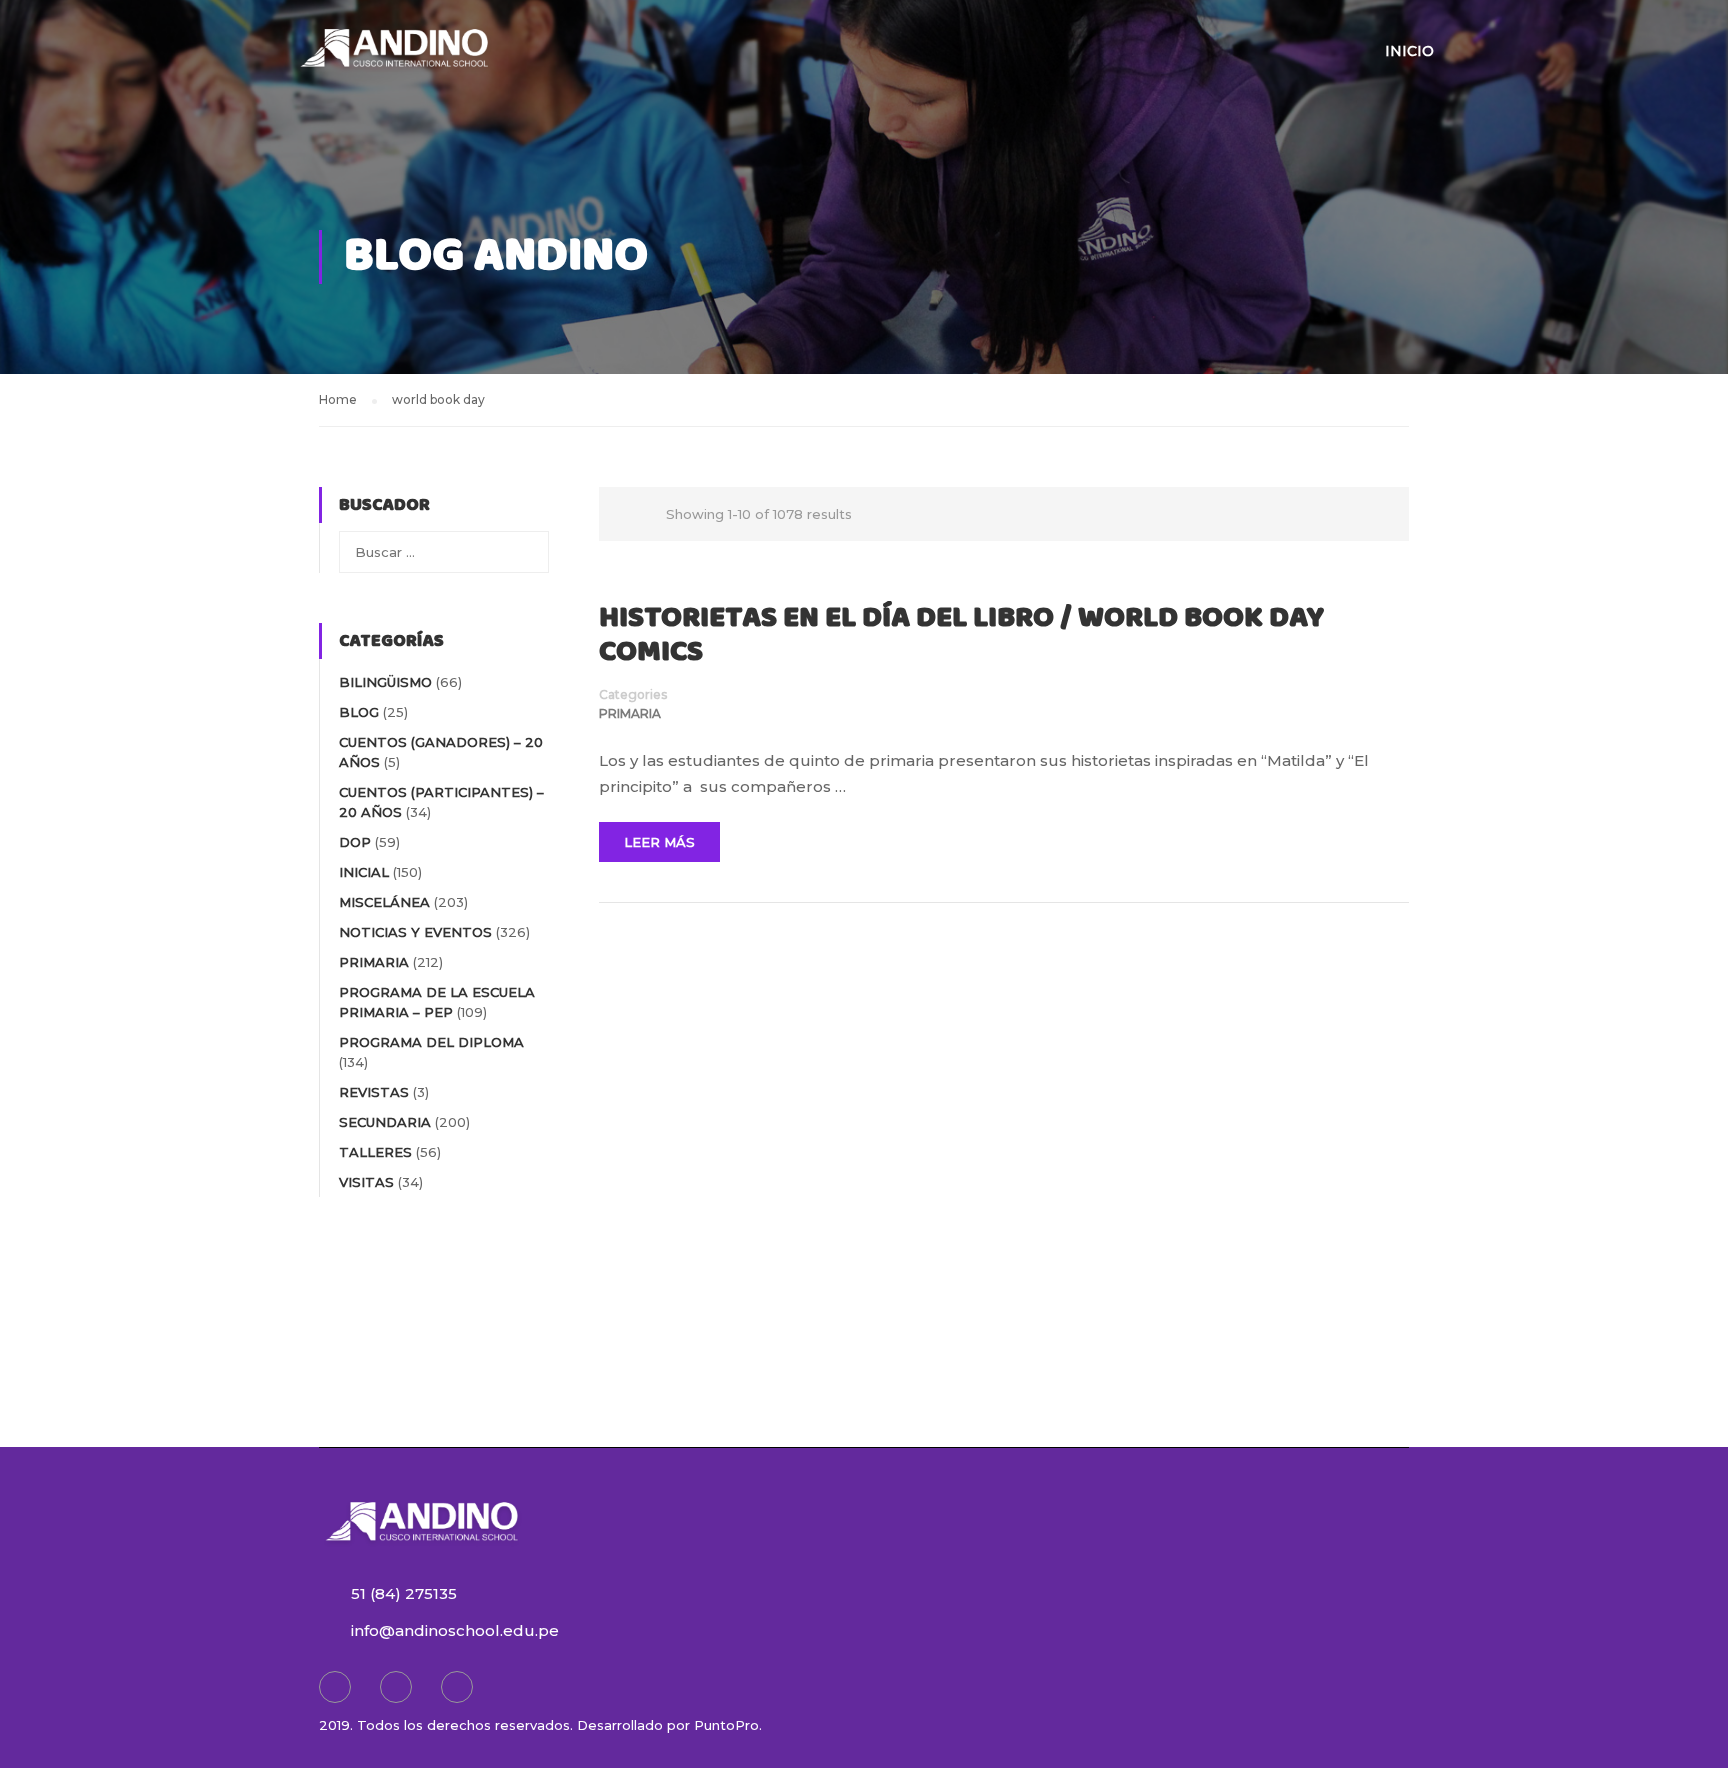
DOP (355, 842)
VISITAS (366, 1182)
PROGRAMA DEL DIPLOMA (431, 1042)
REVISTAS (374, 1092)
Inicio (1409, 51)
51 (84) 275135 (404, 1593)
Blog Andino (496, 256)
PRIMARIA (630, 713)
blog (359, 712)
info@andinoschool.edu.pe (455, 1630)
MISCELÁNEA (384, 902)
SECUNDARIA (385, 1122)
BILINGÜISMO (385, 682)
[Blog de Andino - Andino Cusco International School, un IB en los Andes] (394, 60)
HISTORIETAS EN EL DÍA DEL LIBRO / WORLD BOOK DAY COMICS (961, 635)
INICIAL (364, 872)
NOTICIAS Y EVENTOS (415, 932)
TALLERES (375, 1152)
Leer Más (659, 842)
